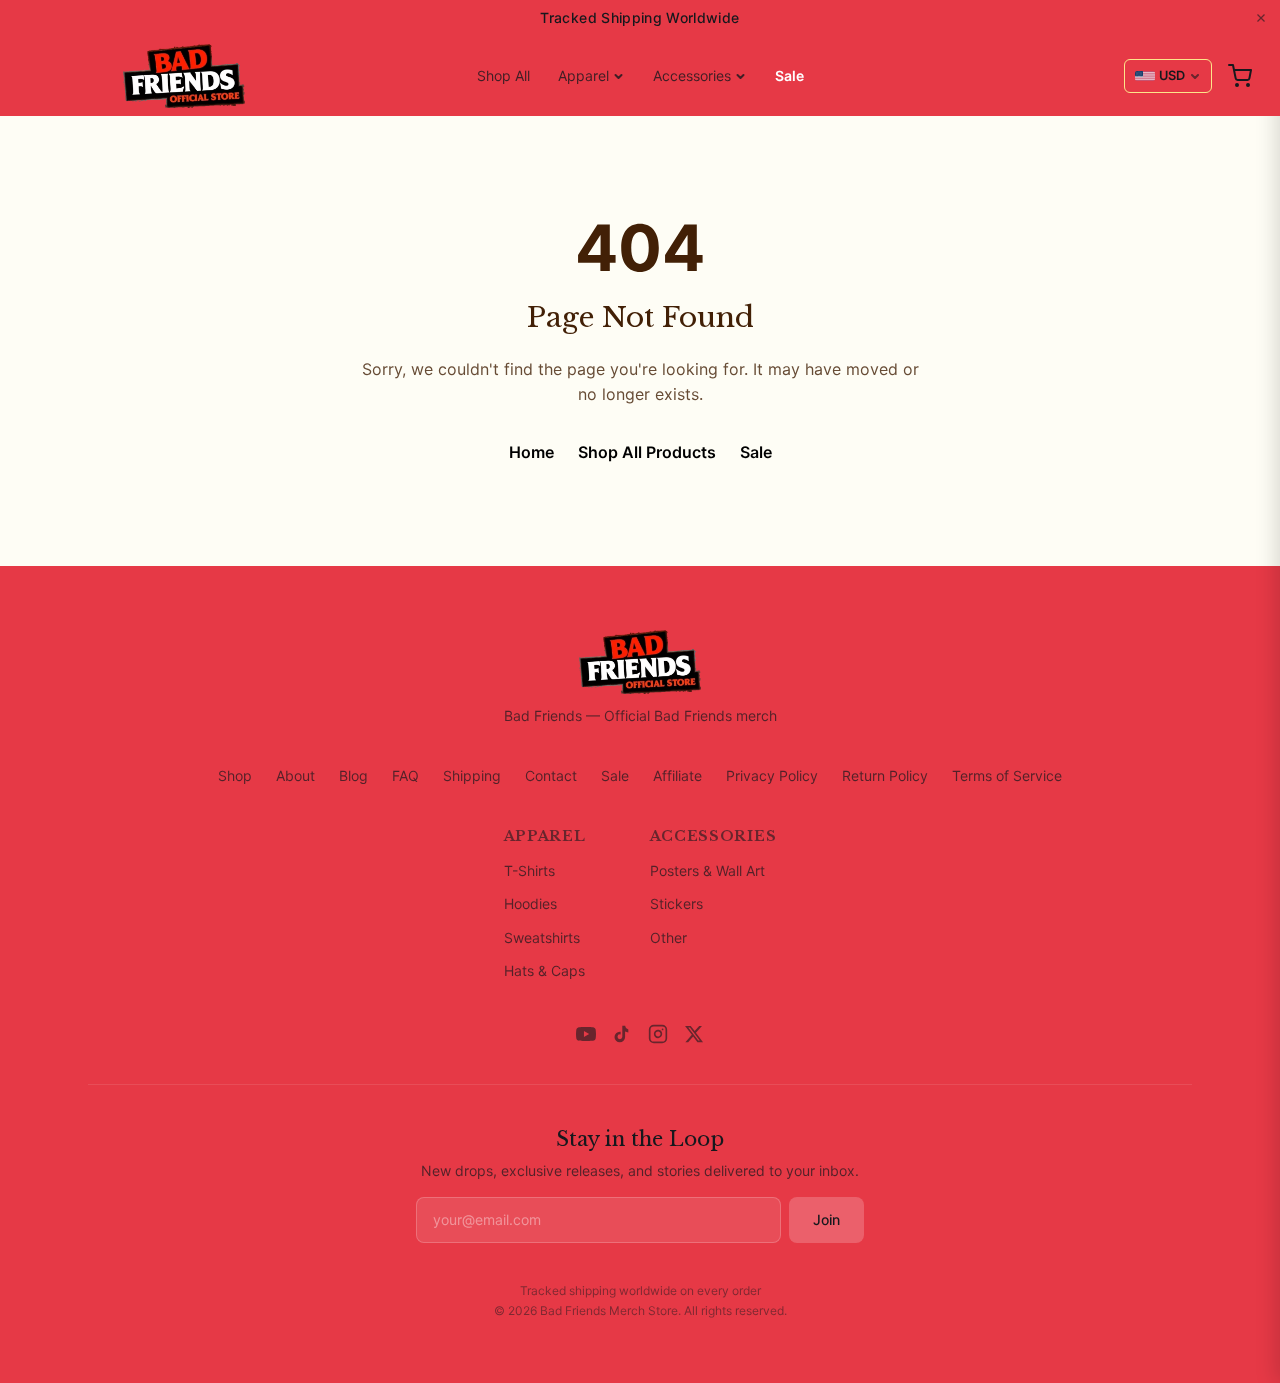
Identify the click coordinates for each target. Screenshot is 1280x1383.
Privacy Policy (772, 775)
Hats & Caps (544, 970)
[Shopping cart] (1240, 76)
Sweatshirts (542, 937)
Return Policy (885, 775)
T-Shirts (529, 870)
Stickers (676, 903)
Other (668, 937)
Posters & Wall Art (707, 870)
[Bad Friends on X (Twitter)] (694, 1034)
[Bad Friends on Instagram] (658, 1034)
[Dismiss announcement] (1261, 18)
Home (531, 452)
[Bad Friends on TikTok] (622, 1034)
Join (826, 1219)
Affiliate (677, 775)
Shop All (503, 75)
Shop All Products (647, 452)
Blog (353, 775)
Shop (235, 775)
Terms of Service (1007, 775)
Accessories (692, 75)
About (295, 775)
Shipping (472, 775)
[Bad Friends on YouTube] (586, 1034)
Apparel (583, 75)
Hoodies (530, 903)
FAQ (405, 775)
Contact (551, 775)
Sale (789, 75)
